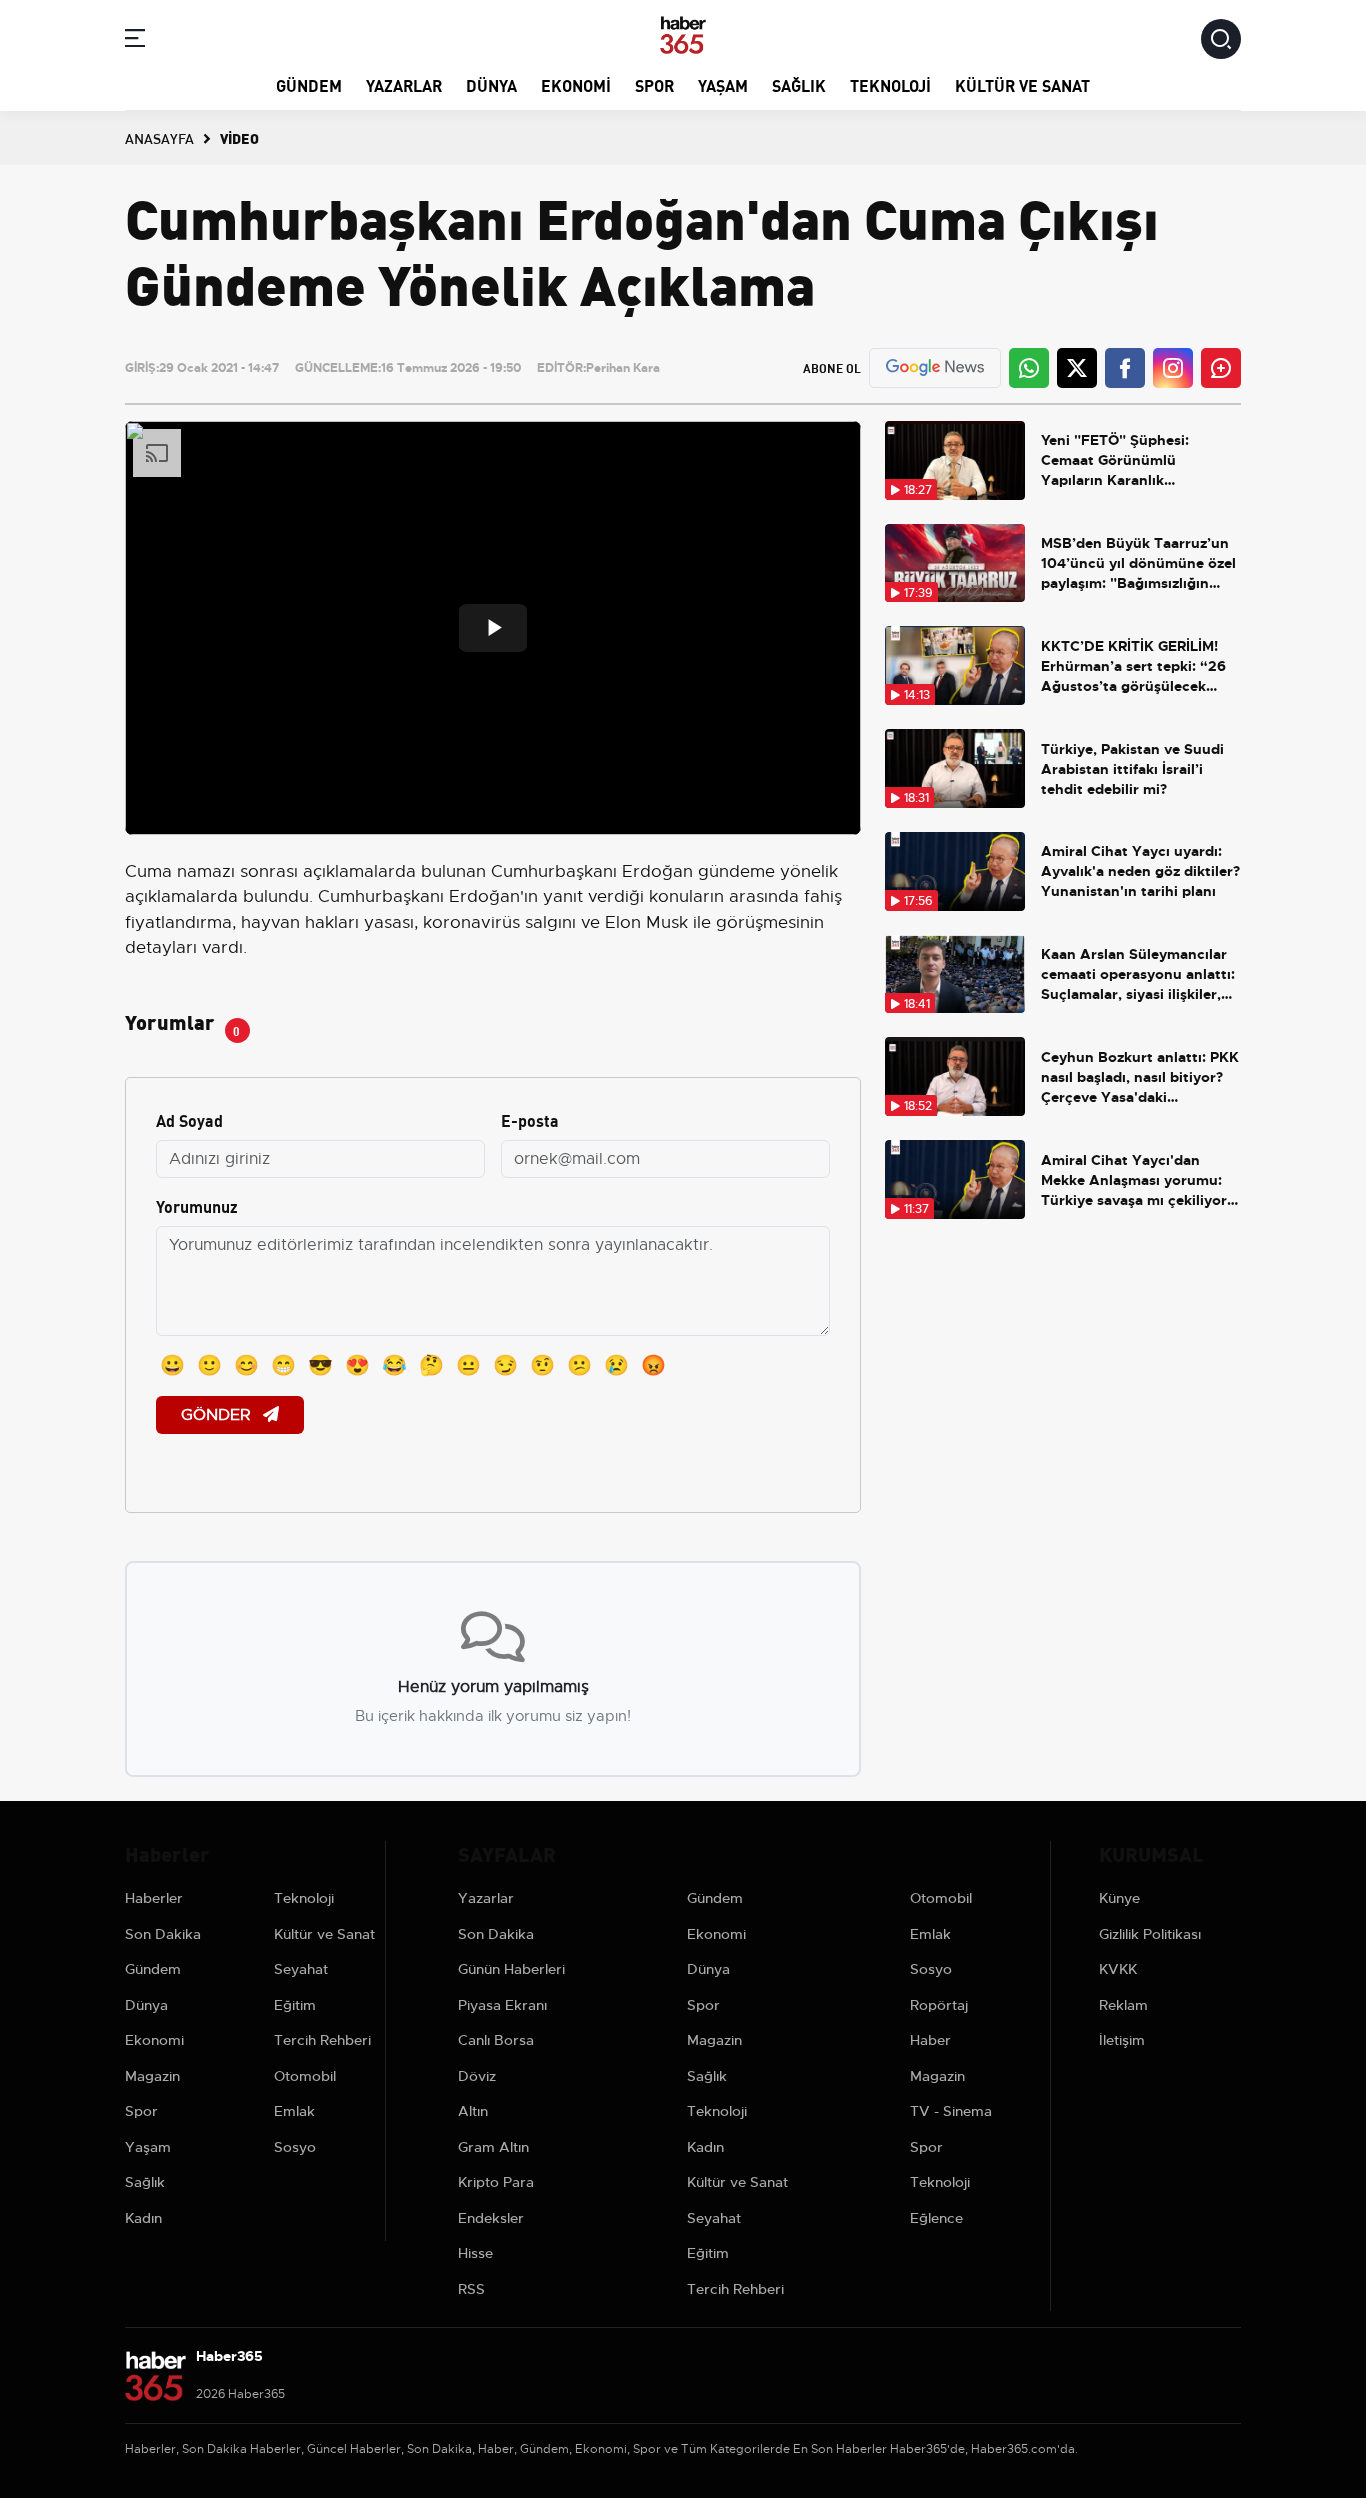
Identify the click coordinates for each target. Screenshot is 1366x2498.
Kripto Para (496, 2182)
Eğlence (936, 2218)
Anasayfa (159, 138)
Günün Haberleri (511, 1969)
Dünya (491, 84)
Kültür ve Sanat (1022, 84)
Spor (654, 84)
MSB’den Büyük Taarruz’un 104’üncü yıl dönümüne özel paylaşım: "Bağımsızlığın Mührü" (1138, 563)
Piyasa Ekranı (502, 2005)
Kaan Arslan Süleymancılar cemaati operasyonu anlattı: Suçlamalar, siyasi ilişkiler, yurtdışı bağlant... (1138, 974)
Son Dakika (163, 1934)
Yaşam (723, 84)
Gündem (309, 84)
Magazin (152, 2076)
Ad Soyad (189, 1119)
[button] (135, 41)
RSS (471, 2289)
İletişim (1122, 2040)
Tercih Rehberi (322, 2040)
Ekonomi (576, 84)
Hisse (475, 2253)
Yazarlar (404, 84)
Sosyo (295, 2147)
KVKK (1118, 1969)
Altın (473, 2111)
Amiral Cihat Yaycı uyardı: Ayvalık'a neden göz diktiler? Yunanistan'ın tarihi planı (1140, 871)
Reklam (1123, 2005)
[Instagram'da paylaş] (1173, 368)
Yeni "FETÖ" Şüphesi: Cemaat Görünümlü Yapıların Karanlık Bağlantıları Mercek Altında (1135, 460)
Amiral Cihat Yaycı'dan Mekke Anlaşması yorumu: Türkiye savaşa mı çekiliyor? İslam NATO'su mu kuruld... (1137, 1180)
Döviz (477, 2076)
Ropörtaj (939, 2005)
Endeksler (491, 2218)
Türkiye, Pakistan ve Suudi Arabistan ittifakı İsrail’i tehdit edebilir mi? (1132, 769)
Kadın (143, 2218)
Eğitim (295, 2005)
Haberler (154, 1898)
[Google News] (935, 367)
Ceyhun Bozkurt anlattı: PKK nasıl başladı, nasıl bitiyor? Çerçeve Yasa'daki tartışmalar (1140, 1077)
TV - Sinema (951, 2111)
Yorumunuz (197, 1205)
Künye (1119, 1898)
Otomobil (305, 2076)
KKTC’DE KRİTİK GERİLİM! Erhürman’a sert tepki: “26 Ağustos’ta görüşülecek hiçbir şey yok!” (1133, 666)
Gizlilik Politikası (1150, 1934)
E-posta (530, 1119)
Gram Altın (493, 2147)
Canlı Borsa (496, 2040)
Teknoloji (890, 84)
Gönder (218, 1415)
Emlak (294, 2111)
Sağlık (799, 84)
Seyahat (301, 1969)
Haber (930, 2040)
